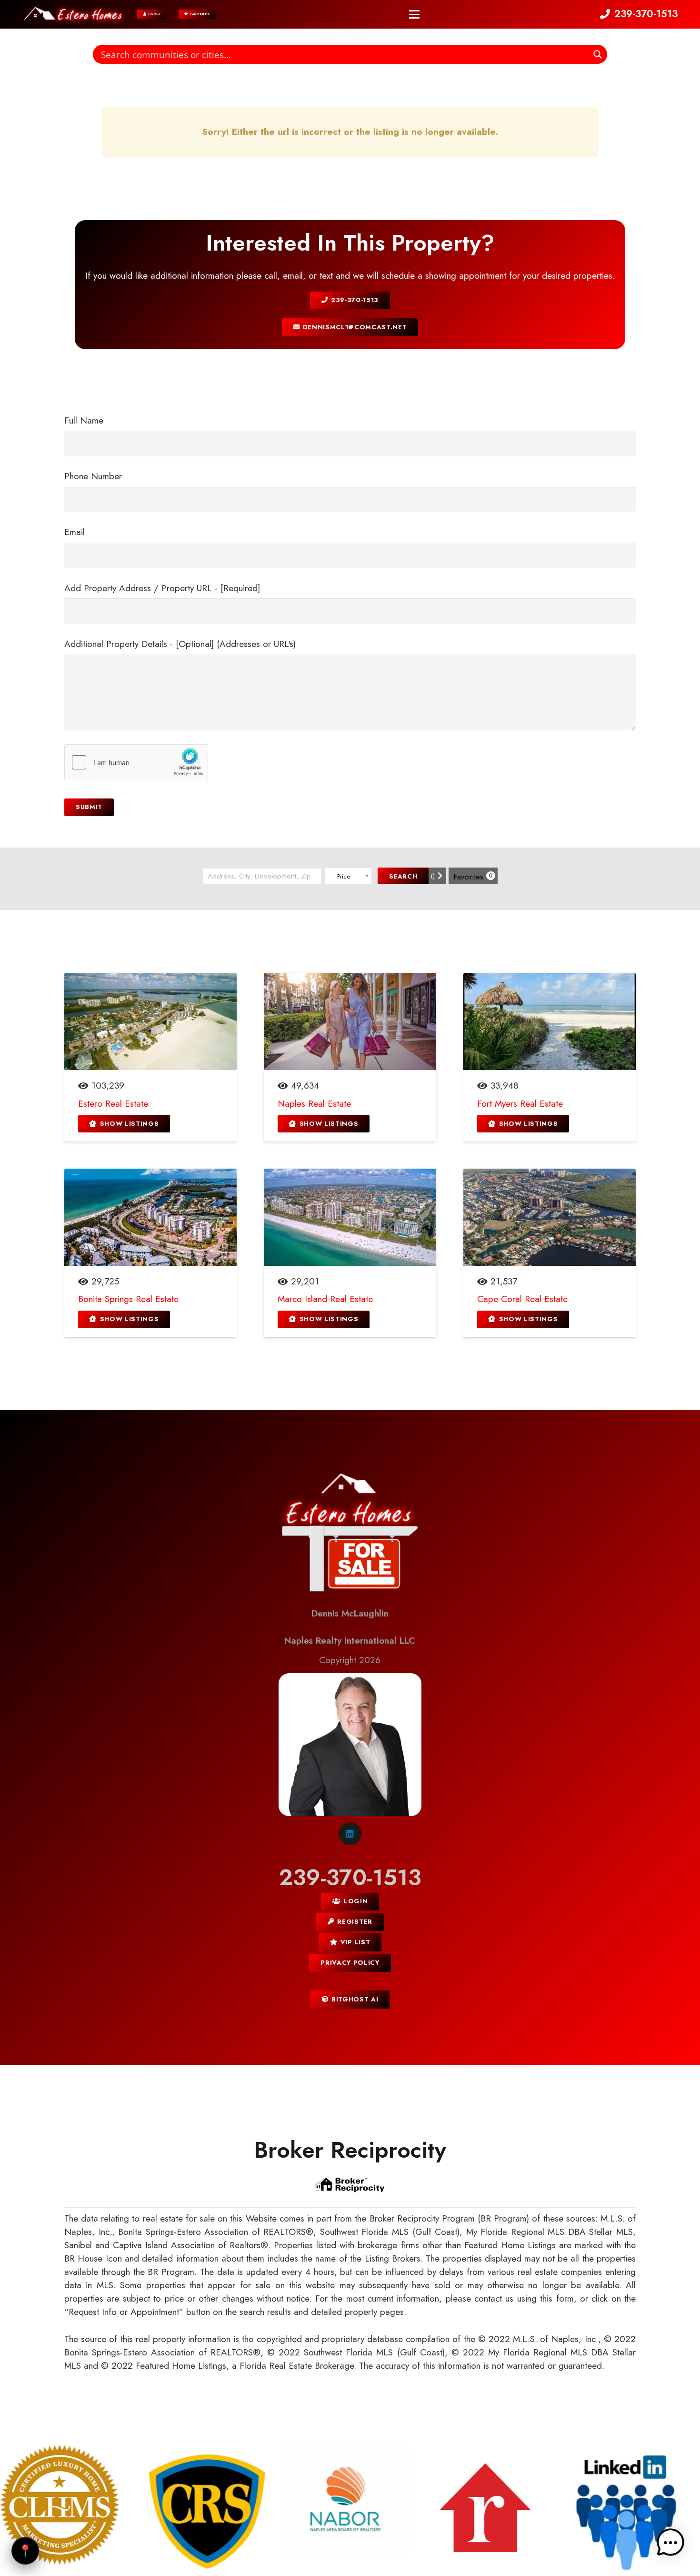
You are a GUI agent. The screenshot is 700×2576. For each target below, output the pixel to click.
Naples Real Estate (314, 1104)
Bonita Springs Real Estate (128, 1299)
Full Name (84, 420)
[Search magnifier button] (598, 54)
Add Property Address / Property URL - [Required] (162, 588)
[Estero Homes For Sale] (350, 1535)
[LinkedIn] (350, 1834)
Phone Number (93, 476)
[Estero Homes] (74, 14)
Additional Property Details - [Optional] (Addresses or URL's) (180, 644)
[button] (414, 14)
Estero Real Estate (113, 1104)
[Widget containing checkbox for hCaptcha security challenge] (136, 762)
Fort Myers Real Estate (520, 1104)
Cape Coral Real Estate (522, 1299)
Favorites (473, 877)
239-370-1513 (350, 1877)
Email (75, 532)
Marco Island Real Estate (325, 1299)
